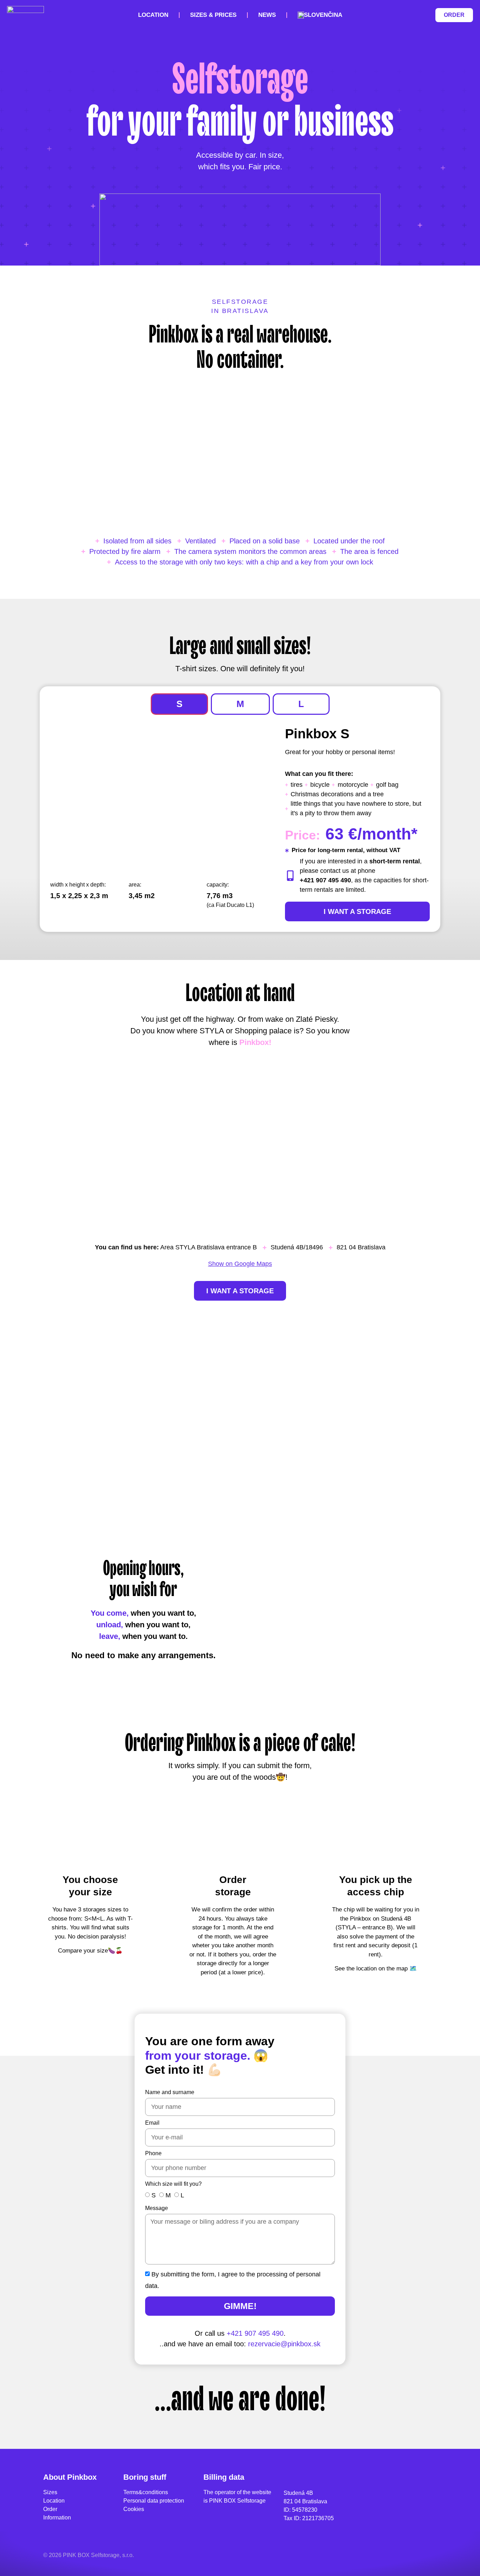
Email (152, 2123)
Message (157, 2208)
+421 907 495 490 (255, 2333)
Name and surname (170, 2092)
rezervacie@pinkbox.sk (284, 2344)
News (267, 15)
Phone (153, 2153)
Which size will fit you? (173, 2184)
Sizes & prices (213, 15)
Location (153, 15)
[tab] (179, 704)
